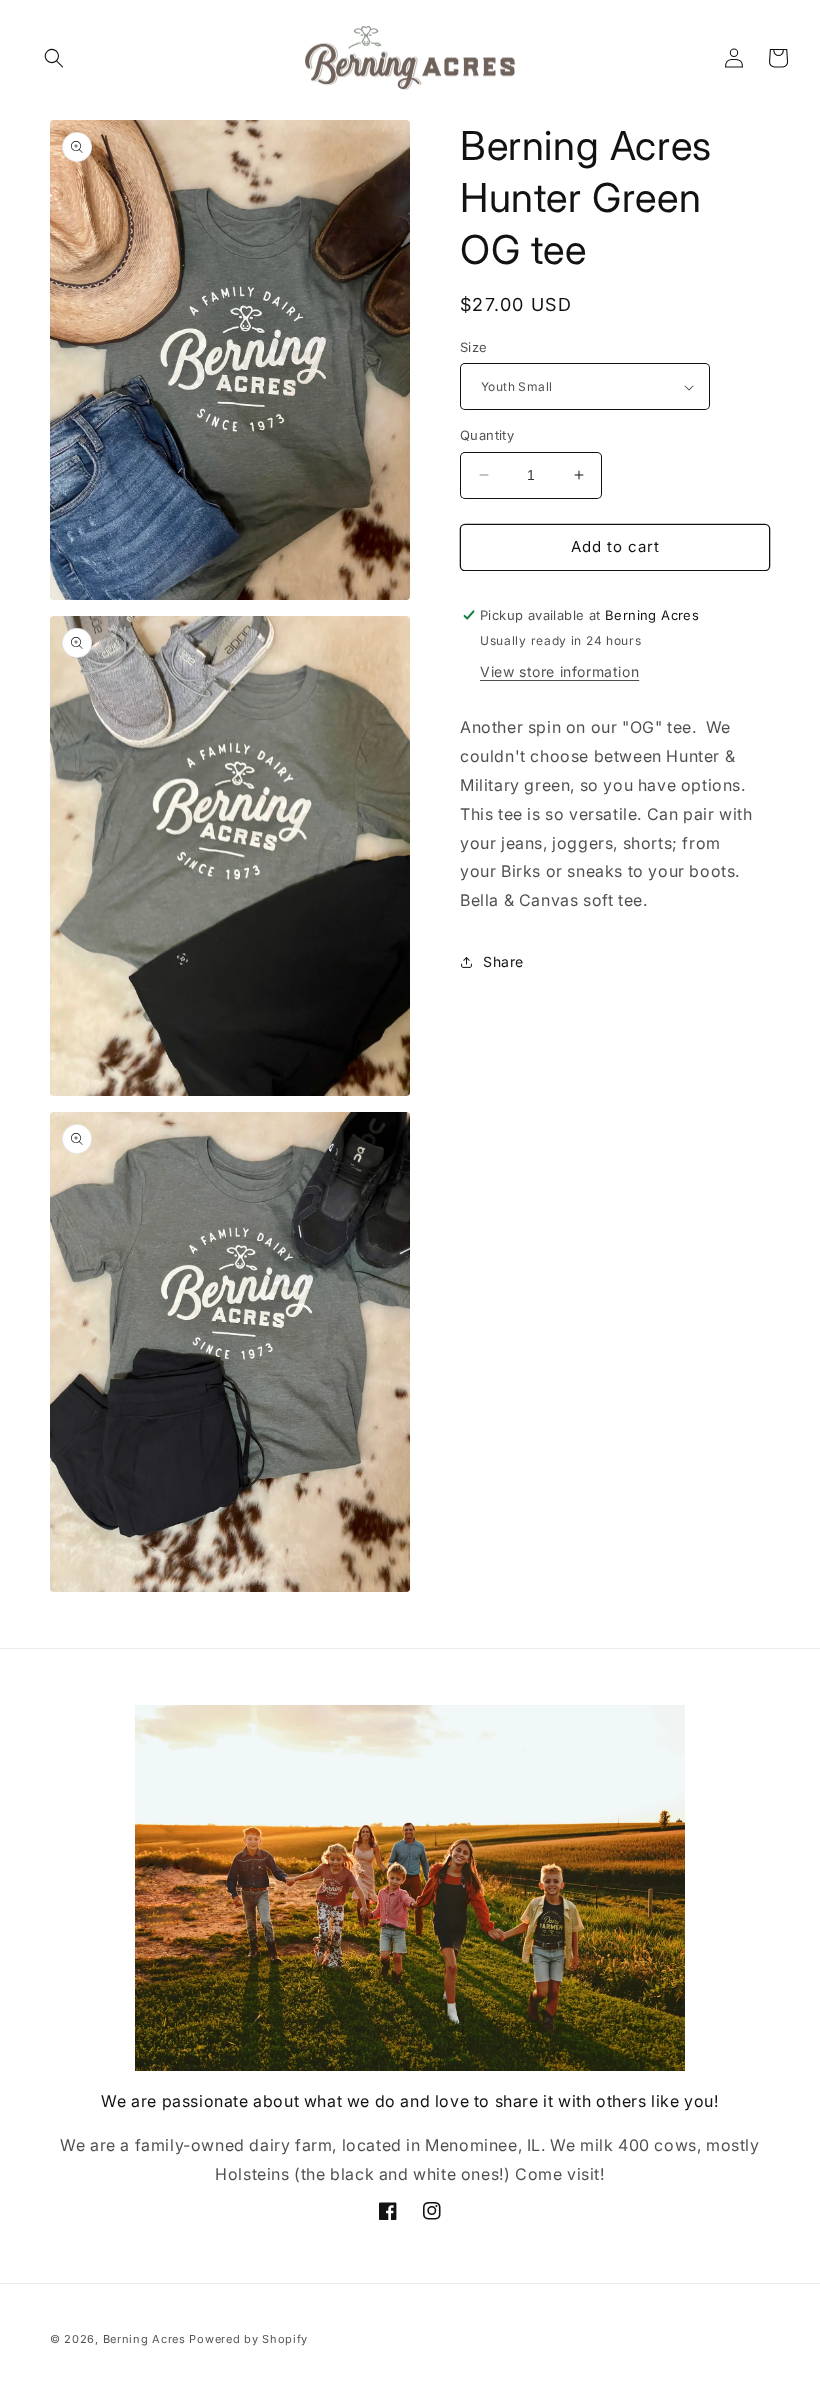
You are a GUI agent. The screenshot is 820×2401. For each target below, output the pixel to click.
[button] (54, 58)
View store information (559, 671)
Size (474, 347)
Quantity (487, 435)
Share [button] (503, 961)
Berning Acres (144, 2339)
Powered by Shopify (248, 2339)
